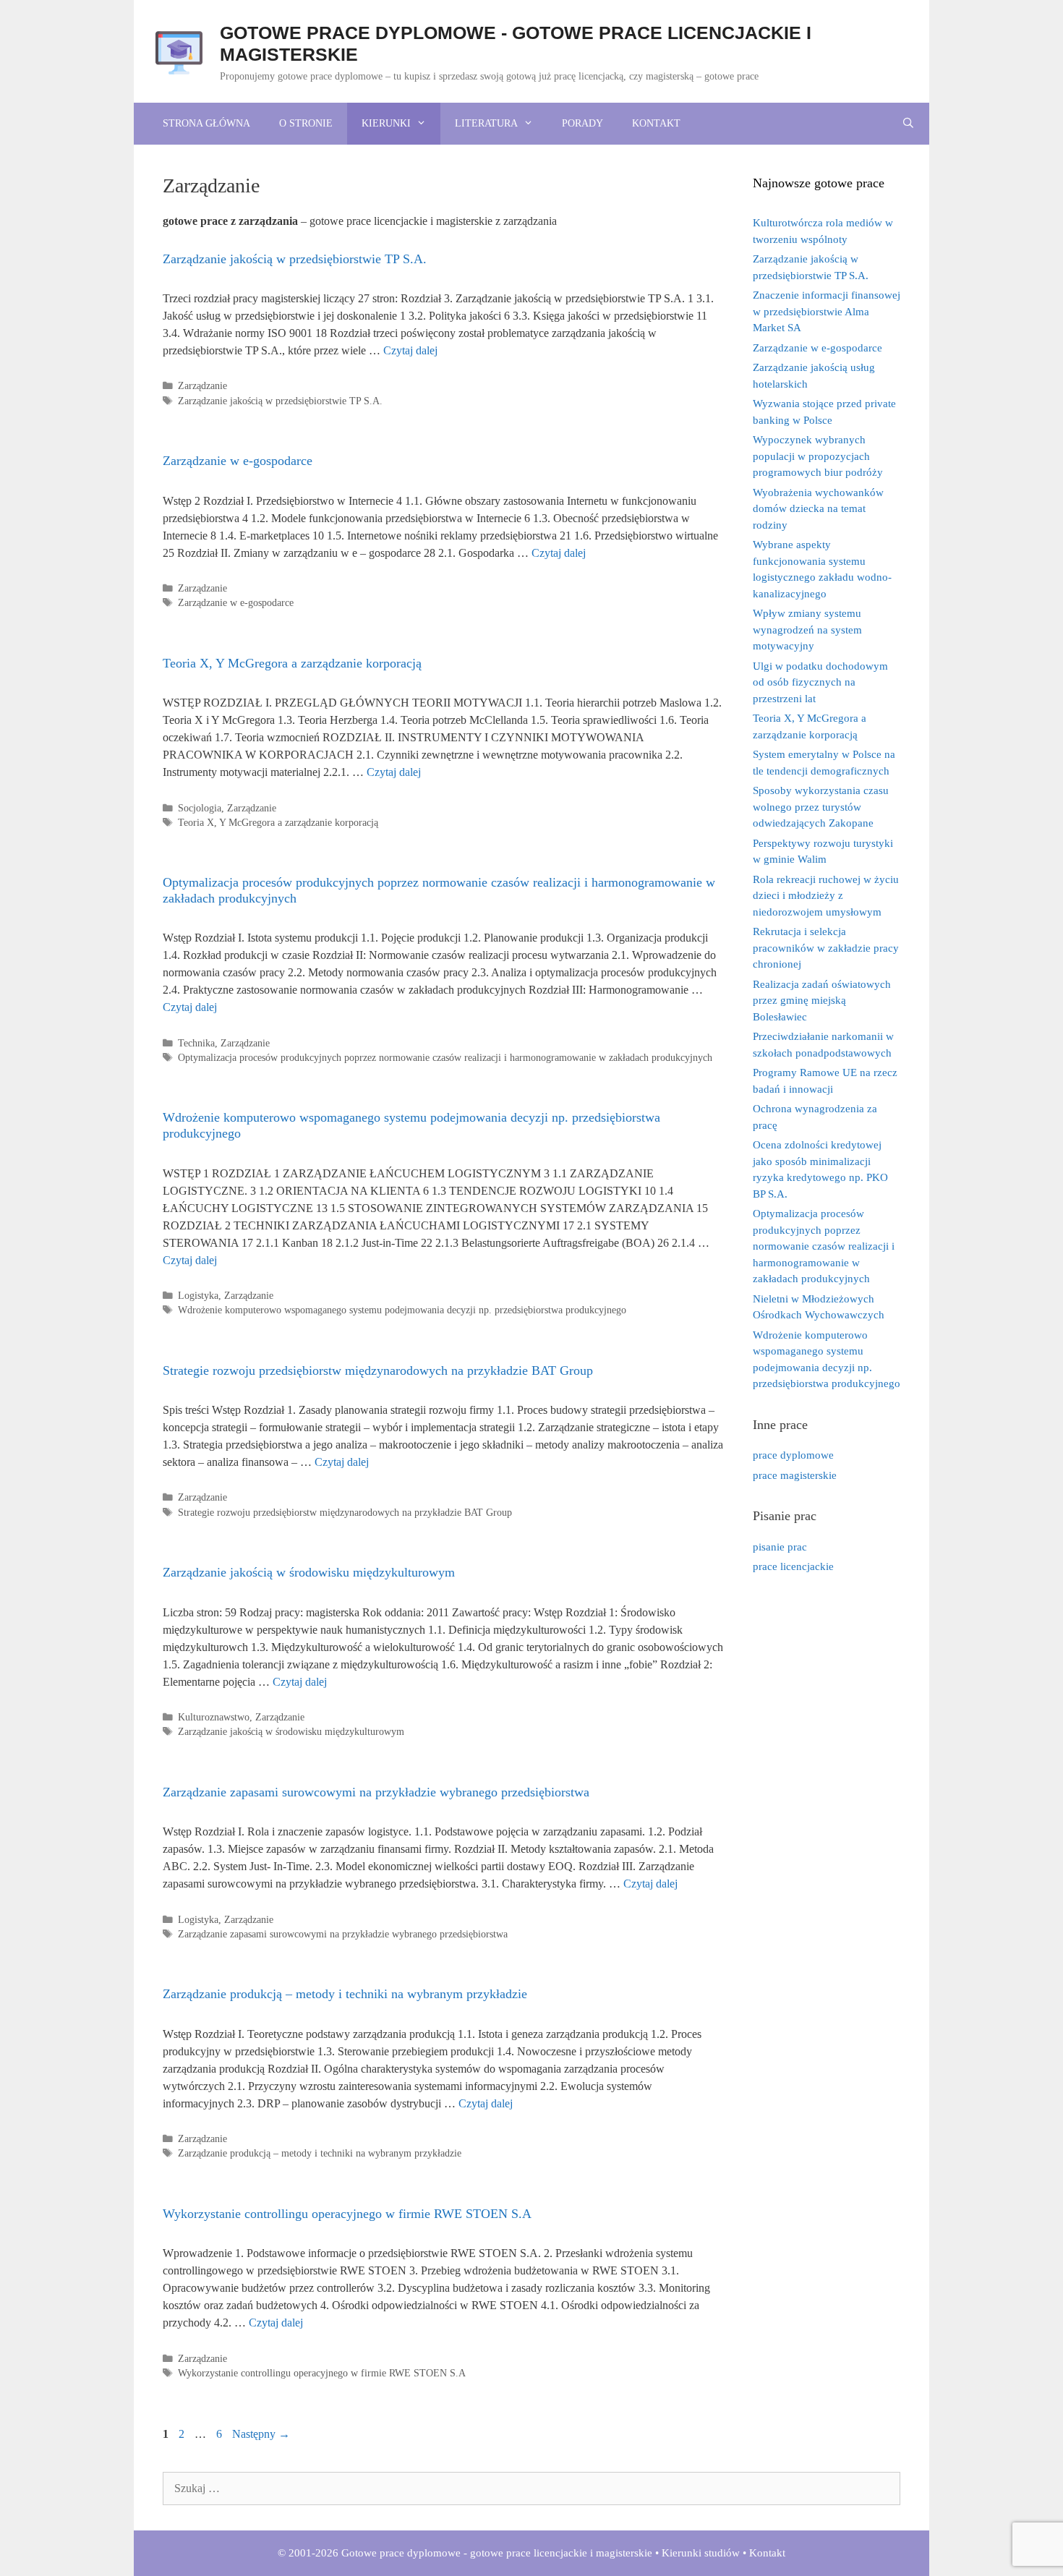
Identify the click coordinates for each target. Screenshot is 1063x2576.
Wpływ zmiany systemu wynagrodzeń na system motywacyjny (807, 630)
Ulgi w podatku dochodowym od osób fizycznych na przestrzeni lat (820, 682)
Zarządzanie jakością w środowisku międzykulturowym (309, 1572)
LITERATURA (486, 123)
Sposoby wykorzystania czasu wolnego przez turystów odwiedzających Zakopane (821, 807)
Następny (261, 2434)
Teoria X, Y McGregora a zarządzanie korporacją (292, 663)
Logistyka (198, 1296)
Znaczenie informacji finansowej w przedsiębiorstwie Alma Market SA (827, 311)
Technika (196, 1043)
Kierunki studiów (701, 2553)
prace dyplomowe (793, 1455)
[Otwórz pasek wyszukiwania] (908, 124)
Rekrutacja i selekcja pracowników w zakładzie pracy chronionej (826, 948)
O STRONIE (306, 123)
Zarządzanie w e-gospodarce (238, 461)
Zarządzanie (202, 386)
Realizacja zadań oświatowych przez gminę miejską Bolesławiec (822, 1001)
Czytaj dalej (410, 350)
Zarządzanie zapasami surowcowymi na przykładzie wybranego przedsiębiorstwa (376, 1792)
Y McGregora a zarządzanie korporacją (299, 823)
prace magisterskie (795, 1475)
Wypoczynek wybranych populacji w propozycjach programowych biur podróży (818, 456)
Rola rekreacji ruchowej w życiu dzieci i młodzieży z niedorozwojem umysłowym (826, 896)
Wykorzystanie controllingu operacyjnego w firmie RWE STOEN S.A (347, 2214)
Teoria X (196, 823)
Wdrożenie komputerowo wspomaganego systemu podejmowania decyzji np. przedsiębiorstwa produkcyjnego (402, 1310)
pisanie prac (780, 1547)
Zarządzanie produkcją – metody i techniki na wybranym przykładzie (345, 1994)
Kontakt (767, 2553)
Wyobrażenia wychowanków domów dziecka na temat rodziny (818, 509)
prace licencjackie (793, 1566)
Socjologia (200, 808)
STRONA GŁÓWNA (206, 123)
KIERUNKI (386, 123)
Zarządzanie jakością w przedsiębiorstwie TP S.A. (295, 259)
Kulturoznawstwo (214, 1717)
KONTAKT (656, 123)
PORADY (582, 123)
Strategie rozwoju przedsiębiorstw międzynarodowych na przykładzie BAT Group (378, 1370)
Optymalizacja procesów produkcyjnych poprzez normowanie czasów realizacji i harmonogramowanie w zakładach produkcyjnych (445, 1058)
